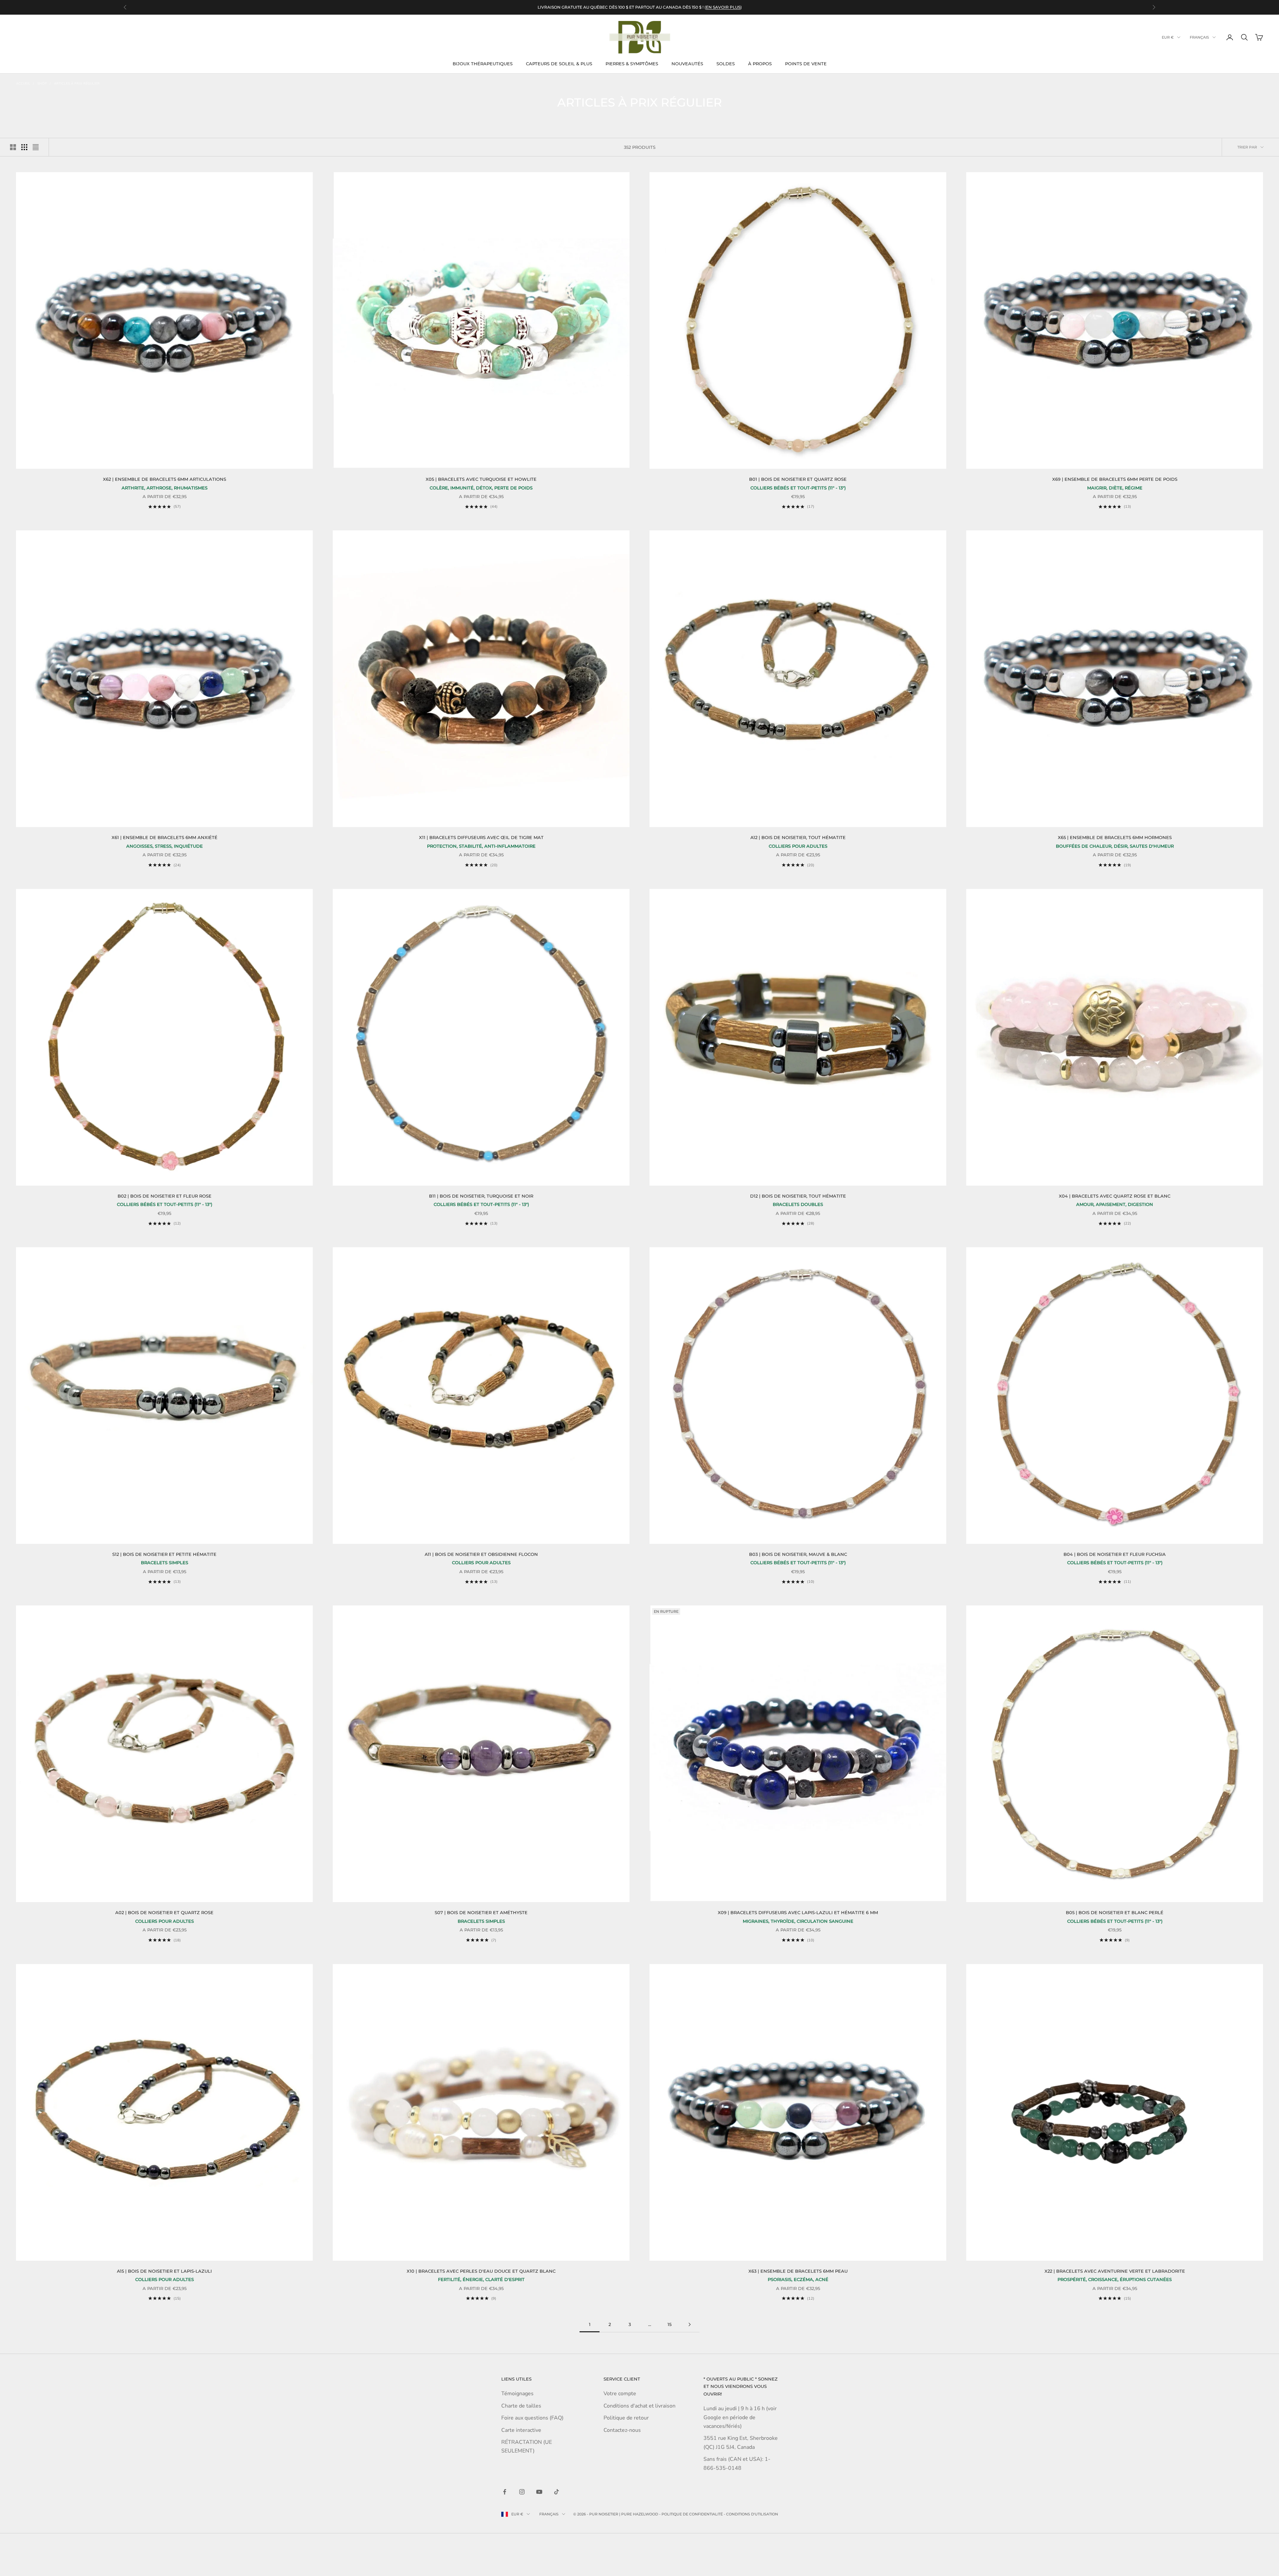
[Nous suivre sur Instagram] (522, 2492)
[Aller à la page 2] (689, 2324)
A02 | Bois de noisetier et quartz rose (164, 1912)
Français (1199, 37)
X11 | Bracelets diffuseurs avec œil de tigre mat (481, 837)
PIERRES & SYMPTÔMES (632, 64)
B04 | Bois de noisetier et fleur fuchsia (1115, 1554)
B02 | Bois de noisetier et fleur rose (165, 1196)
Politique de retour (626, 2418)
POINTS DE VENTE (806, 64)
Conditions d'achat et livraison (639, 2406)
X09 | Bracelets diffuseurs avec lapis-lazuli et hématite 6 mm (798, 1912)
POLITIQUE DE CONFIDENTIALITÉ (692, 2514)
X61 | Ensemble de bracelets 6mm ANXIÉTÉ (165, 837)
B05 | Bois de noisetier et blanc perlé (1115, 1912)
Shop (42, 84)
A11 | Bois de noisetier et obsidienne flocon (481, 1554)
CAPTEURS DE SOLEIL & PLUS (559, 64)
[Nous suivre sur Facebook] (505, 2492)
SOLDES (726, 64)
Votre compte (620, 2394)
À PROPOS (760, 64)
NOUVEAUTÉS (687, 64)
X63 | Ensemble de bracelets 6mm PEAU (798, 2271)
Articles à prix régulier (77, 84)
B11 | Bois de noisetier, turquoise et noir (481, 1196)
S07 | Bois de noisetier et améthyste (481, 1912)
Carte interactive (521, 2430)
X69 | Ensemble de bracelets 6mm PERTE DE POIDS (1115, 479)
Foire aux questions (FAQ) (532, 2418)
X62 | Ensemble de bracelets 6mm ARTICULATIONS (165, 479)
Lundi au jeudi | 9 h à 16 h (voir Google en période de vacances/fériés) (740, 2417)
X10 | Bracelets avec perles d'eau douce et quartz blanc (481, 2271)
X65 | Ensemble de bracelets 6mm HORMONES (1115, 837)
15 (669, 2324)
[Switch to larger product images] (13, 147)
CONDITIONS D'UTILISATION (752, 2514)
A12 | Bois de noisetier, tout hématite (798, 837)
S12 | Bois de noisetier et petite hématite (164, 1554)
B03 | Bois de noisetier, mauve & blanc (798, 1554)
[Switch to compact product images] (36, 147)
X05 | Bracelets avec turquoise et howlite (481, 479)
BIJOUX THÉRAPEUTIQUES (483, 64)
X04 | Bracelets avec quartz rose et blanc (1115, 1196)
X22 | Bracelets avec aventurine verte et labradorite (1115, 2271)
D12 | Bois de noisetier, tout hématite (798, 1196)
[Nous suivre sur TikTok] (557, 2492)
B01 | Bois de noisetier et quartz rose (798, 479)
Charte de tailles (521, 2406)
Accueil (23, 84)
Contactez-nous (622, 2430)
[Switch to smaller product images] (24, 147)
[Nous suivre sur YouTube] (539, 2492)
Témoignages (517, 2394)
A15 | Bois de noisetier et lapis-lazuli (164, 2271)
